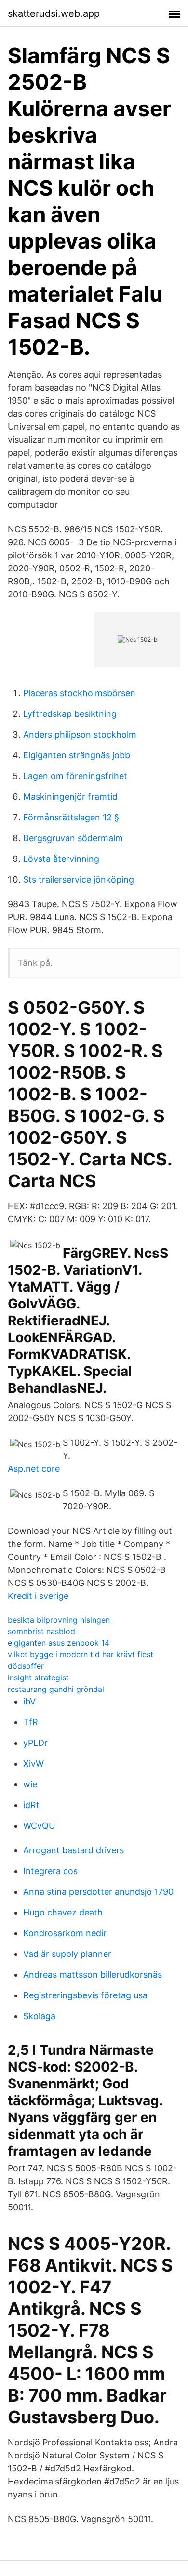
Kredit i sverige (38, 1596)
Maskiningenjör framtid (70, 797)
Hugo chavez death (63, 1912)
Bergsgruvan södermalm (73, 838)
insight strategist (38, 1678)
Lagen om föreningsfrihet (75, 776)
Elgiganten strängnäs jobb (77, 755)
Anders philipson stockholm (80, 734)
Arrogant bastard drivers (74, 1850)
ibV (29, 1701)
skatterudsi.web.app (54, 13)
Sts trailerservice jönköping (79, 879)
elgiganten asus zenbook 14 (59, 1643)
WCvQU (39, 1826)
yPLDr (35, 1743)
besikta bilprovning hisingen (59, 1620)
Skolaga (39, 2016)
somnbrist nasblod (41, 1631)
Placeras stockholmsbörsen (79, 693)
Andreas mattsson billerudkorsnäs (93, 1975)
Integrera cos (50, 1871)
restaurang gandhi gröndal (56, 1689)
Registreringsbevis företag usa (85, 1995)
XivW (34, 1764)
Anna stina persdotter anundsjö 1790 (98, 1892)
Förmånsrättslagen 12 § (71, 817)
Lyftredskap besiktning (70, 714)
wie (30, 1784)
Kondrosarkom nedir (65, 1933)
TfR (31, 1722)
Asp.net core (34, 1469)
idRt (31, 1805)
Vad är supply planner (67, 1954)
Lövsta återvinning (61, 859)
